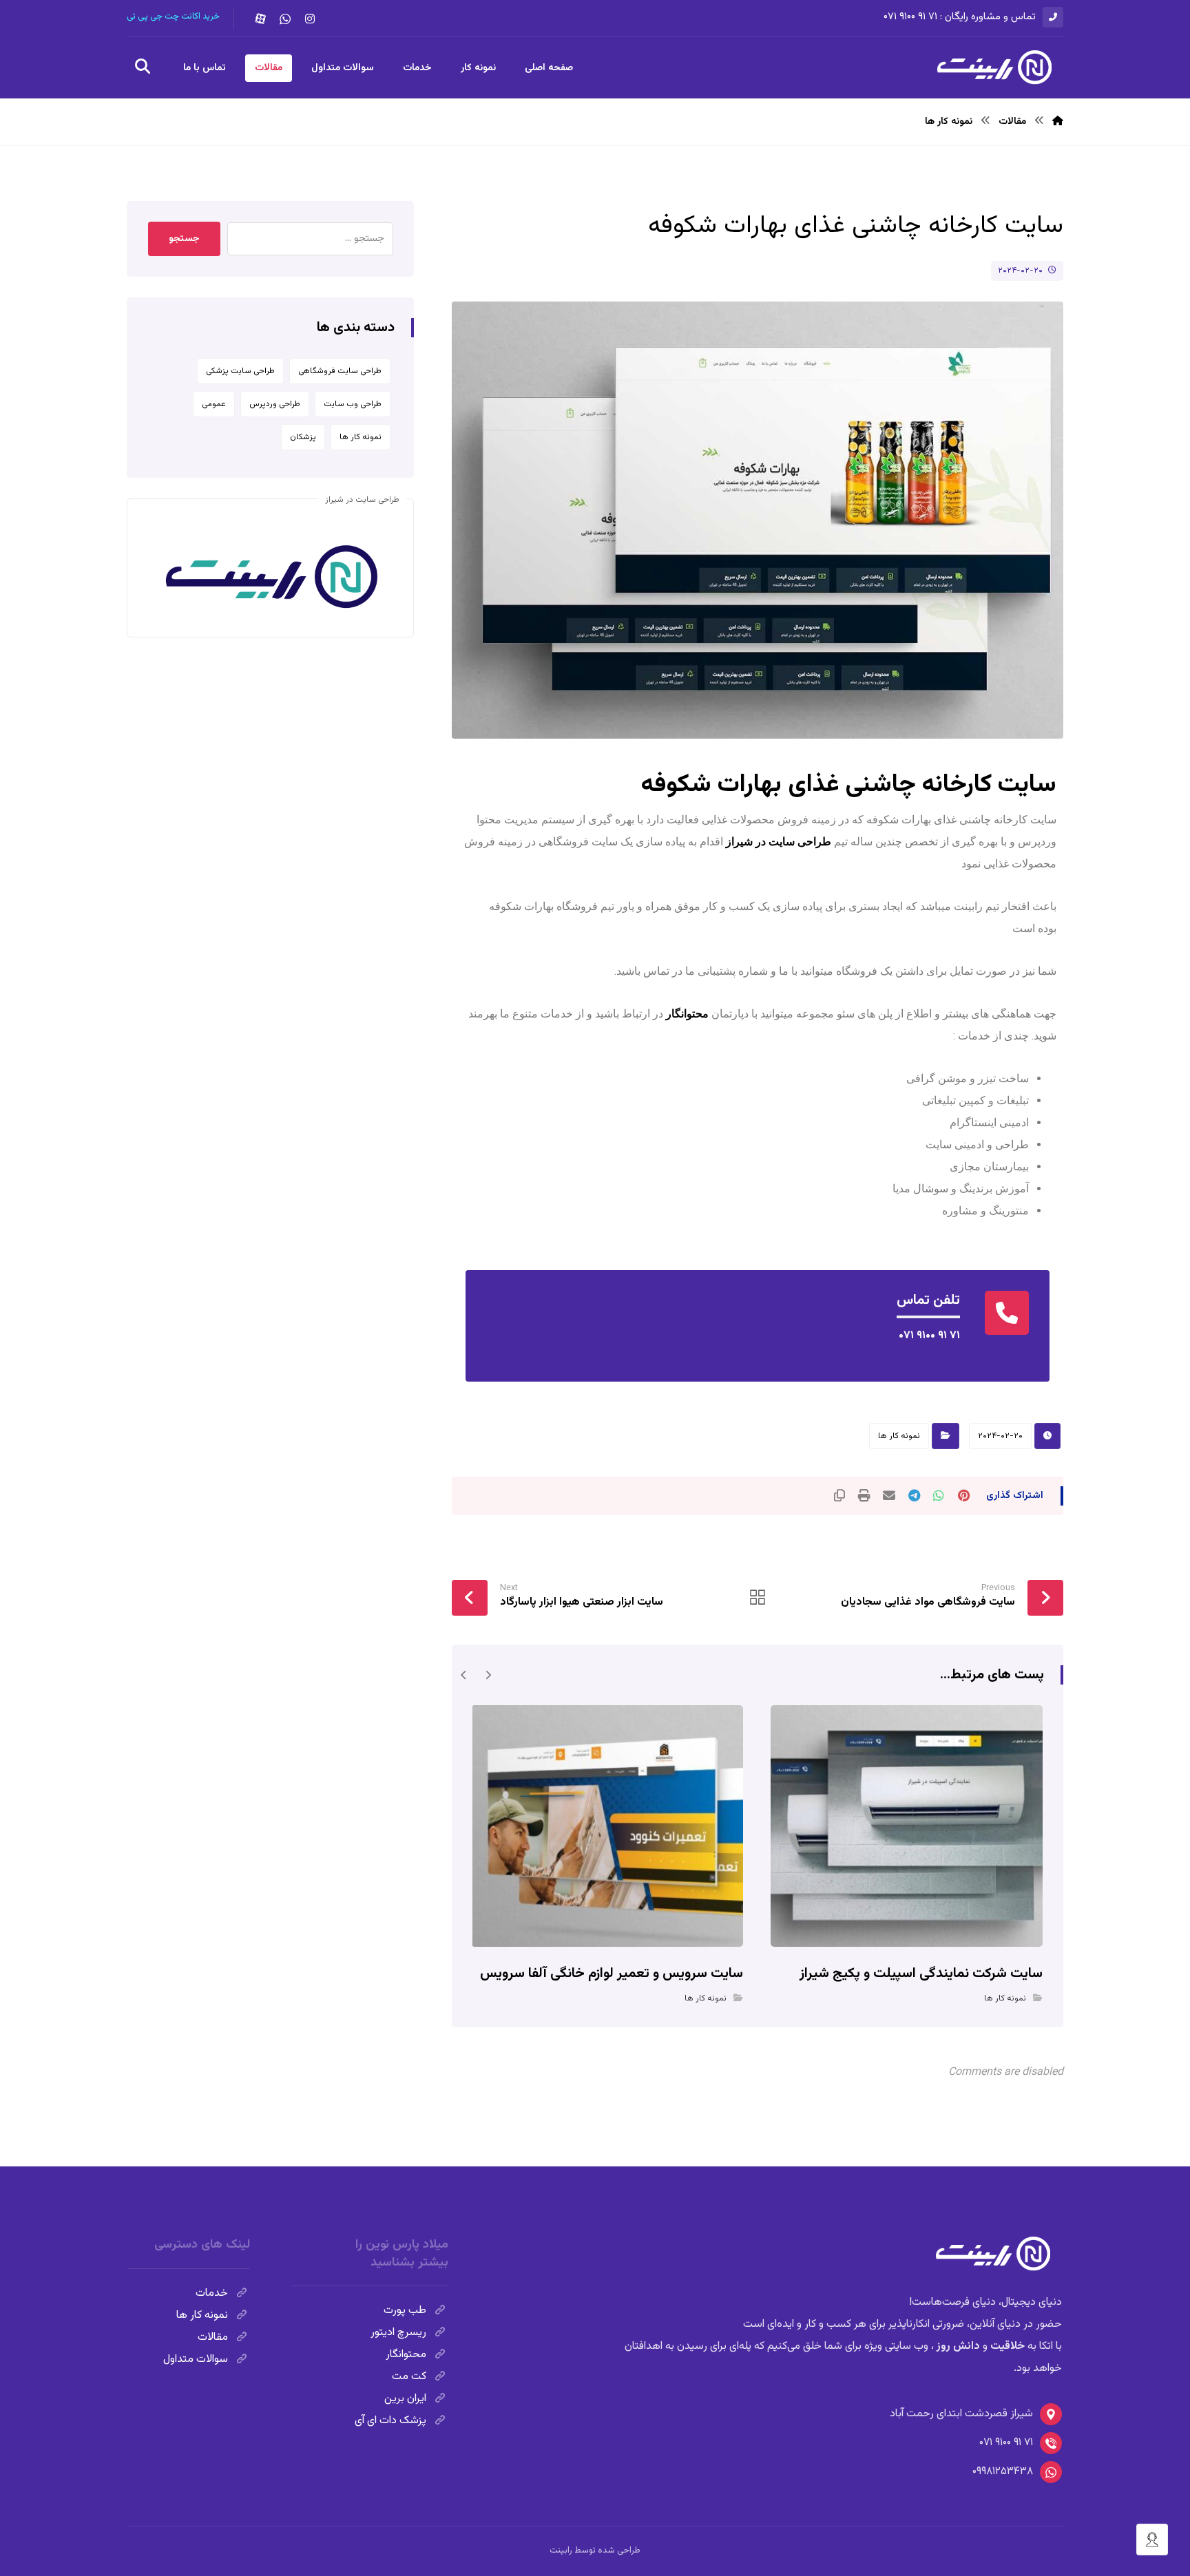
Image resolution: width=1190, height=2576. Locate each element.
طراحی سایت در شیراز (779, 842)
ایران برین (405, 2399)
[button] (310, 19)
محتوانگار (687, 1014)
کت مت (409, 2377)
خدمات (212, 2293)
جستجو (184, 239)
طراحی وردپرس (275, 404)
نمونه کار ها (899, 1436)
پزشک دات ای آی (390, 2421)
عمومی (214, 404)
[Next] (464, 1675)
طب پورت (405, 2311)
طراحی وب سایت (353, 404)
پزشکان (303, 437)
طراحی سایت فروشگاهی (340, 371)
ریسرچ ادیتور (398, 2333)
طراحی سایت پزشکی (240, 371)
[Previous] (488, 1675)
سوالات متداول (196, 2359)
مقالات (213, 2337)
